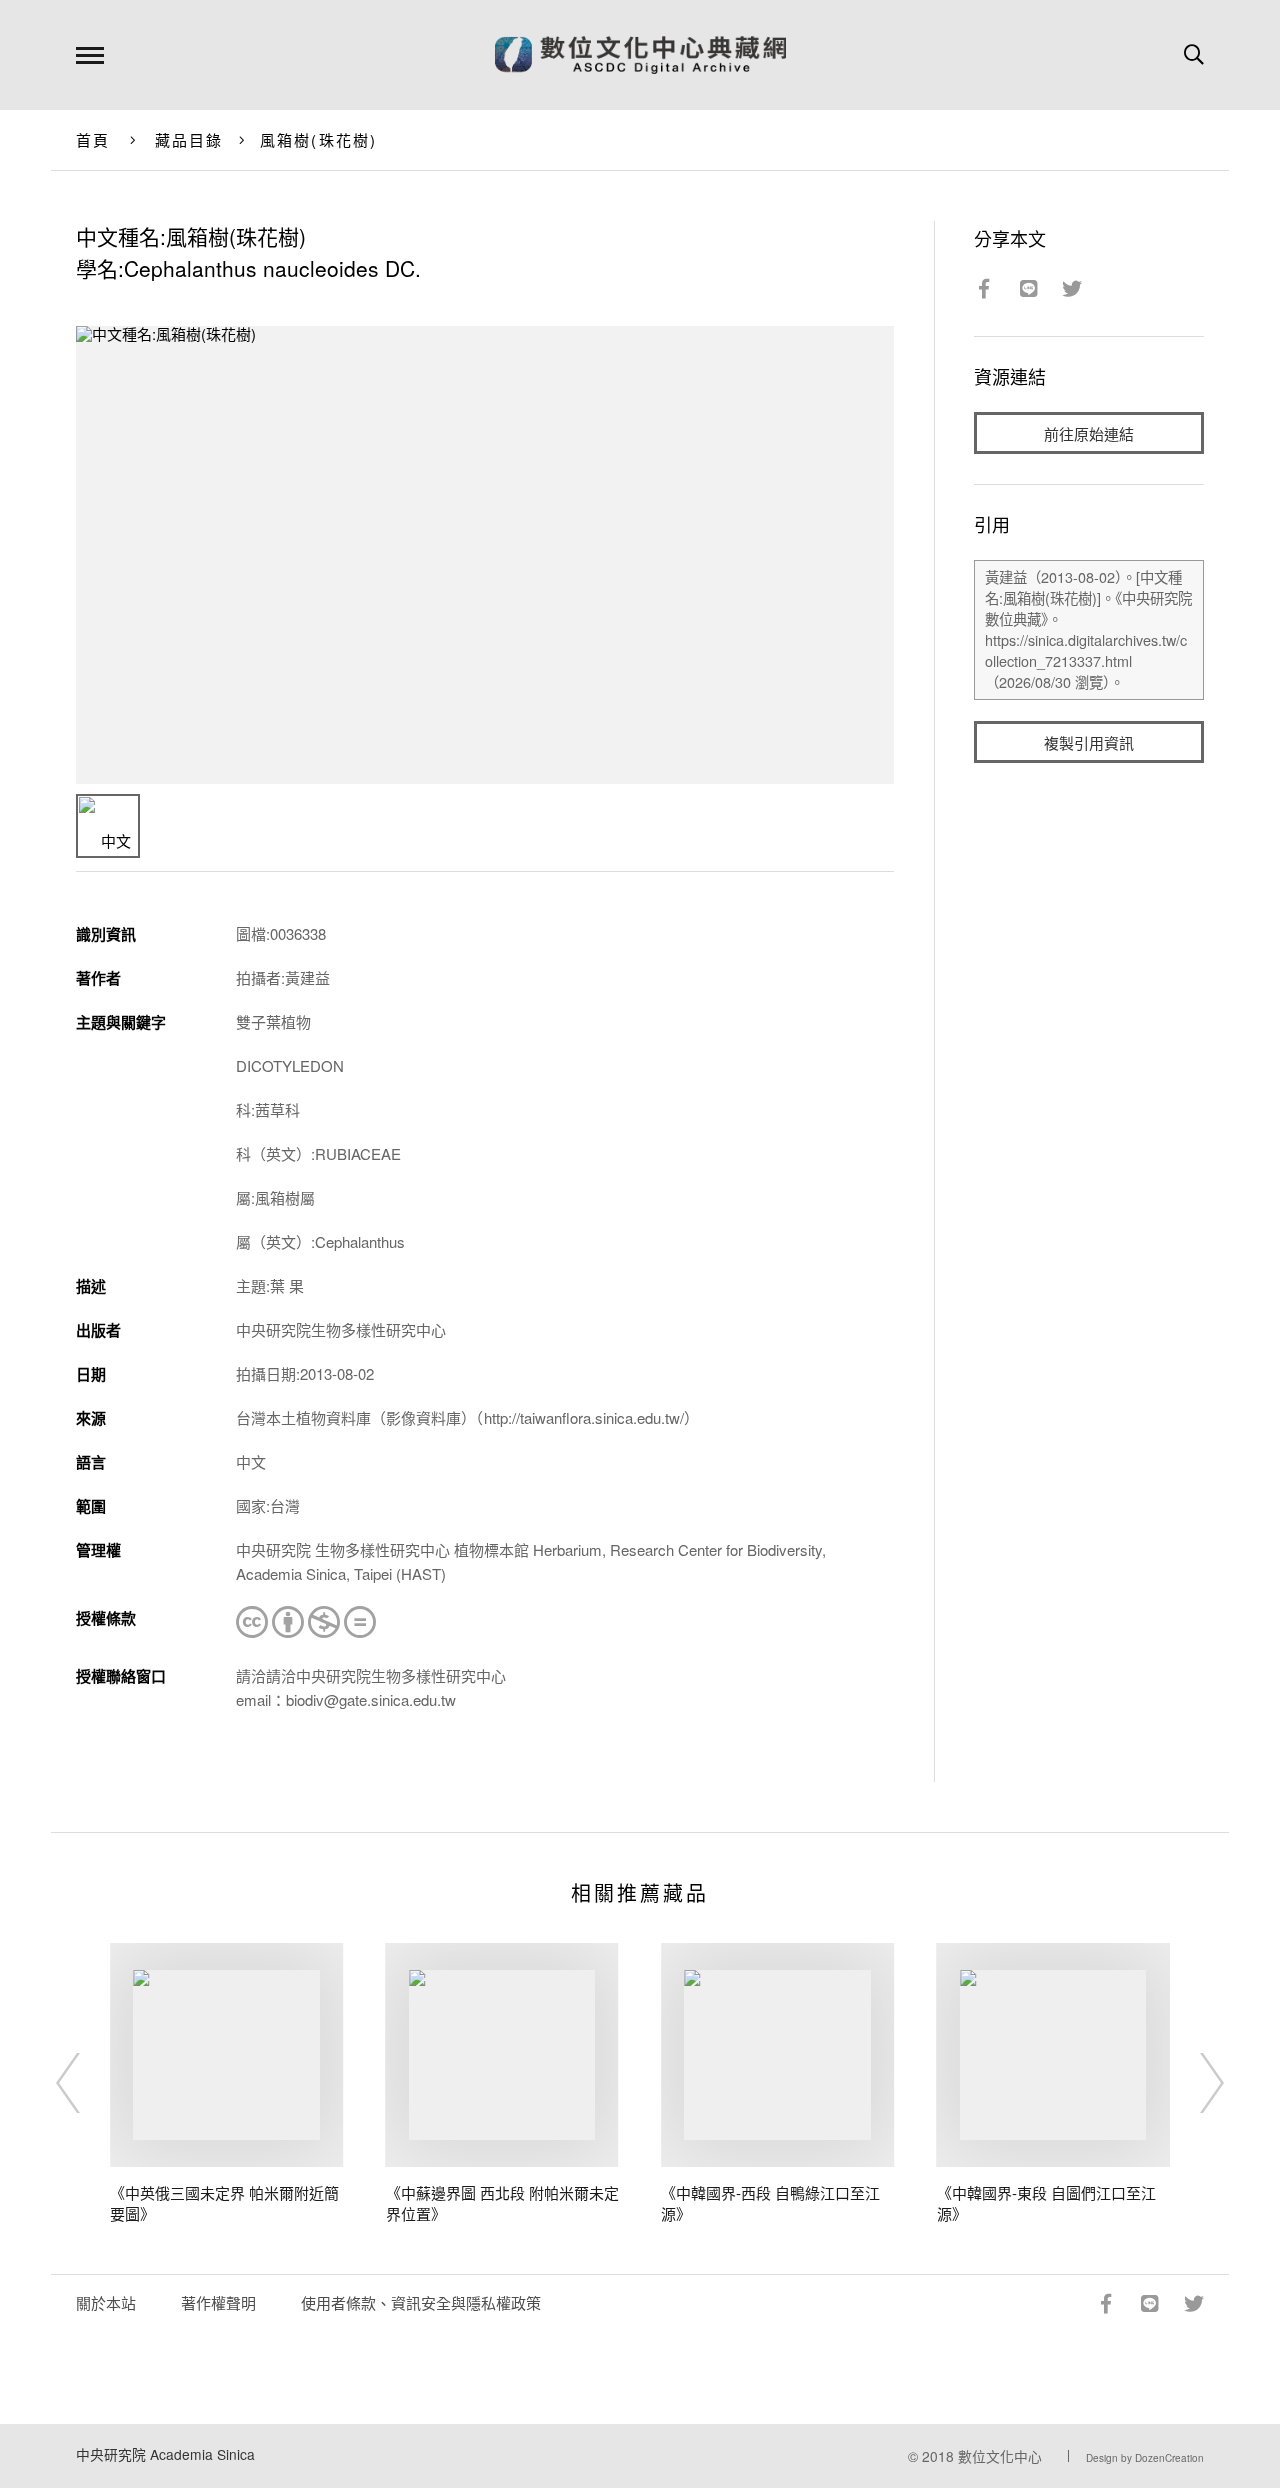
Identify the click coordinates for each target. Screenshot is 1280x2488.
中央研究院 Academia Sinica (165, 2454)
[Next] (1194, 2083)
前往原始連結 (1089, 433)
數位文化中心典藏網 (640, 55)
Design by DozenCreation (1145, 2458)
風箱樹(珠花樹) (319, 139)
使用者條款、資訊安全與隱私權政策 (421, 2302)
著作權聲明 (218, 2302)
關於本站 (106, 2302)
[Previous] (86, 2083)
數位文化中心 (1000, 2456)
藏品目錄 (189, 139)
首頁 (93, 139)
